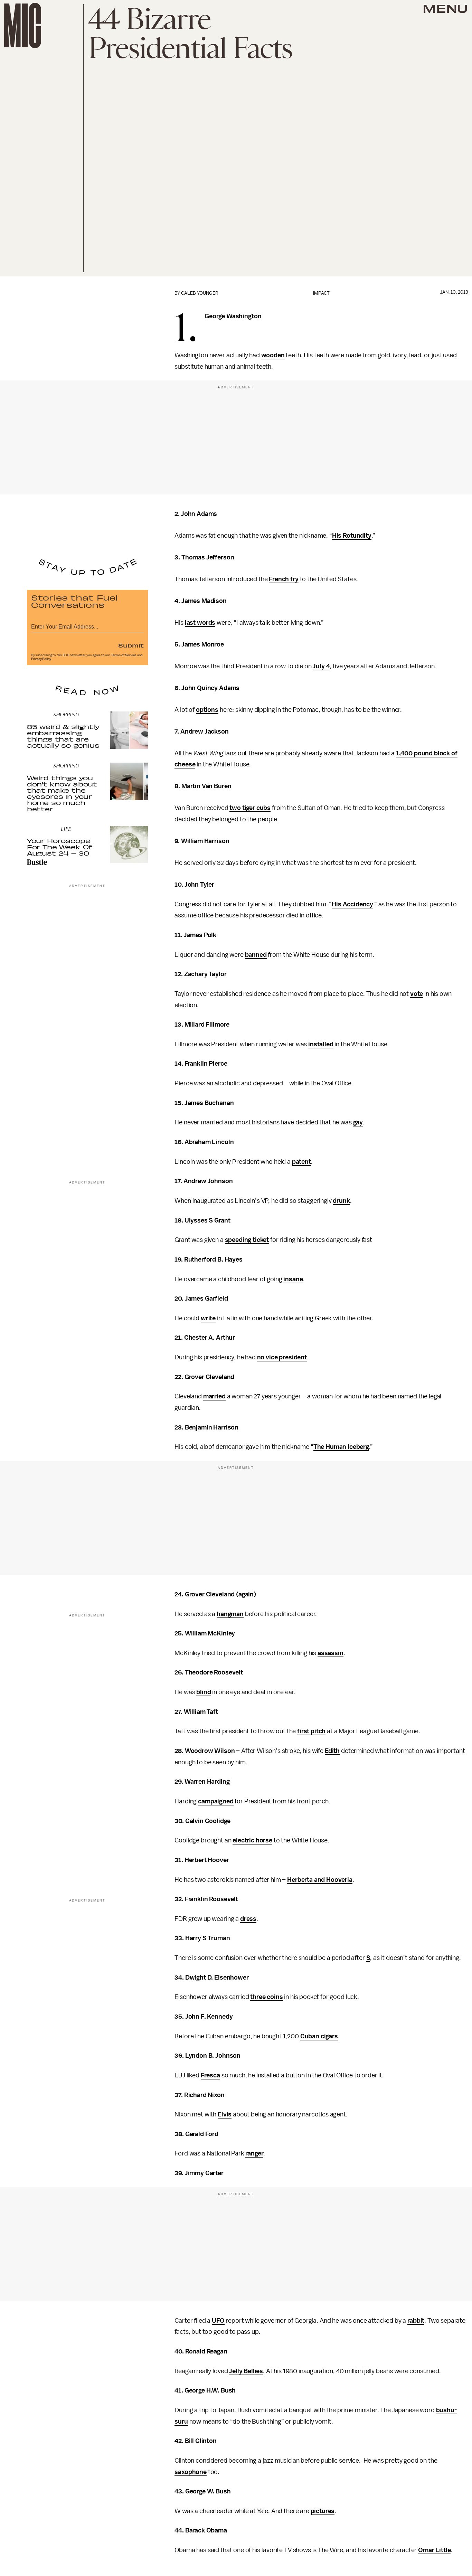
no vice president (282, 1357)
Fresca (210, 2075)
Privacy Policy (41, 659)
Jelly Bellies (246, 2371)
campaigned (216, 1801)
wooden (273, 355)
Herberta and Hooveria (320, 1880)
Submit (131, 645)
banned (256, 955)
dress (248, 1919)
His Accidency (352, 904)
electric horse (252, 1840)
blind (204, 1692)
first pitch (311, 1731)
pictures (323, 2511)
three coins (266, 1997)
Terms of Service (124, 655)
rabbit (416, 2321)
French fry (284, 579)
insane (293, 1279)
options (207, 710)
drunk (341, 1201)
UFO (218, 2321)
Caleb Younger (200, 293)
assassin (331, 1653)
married (214, 1396)
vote (417, 994)
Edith (332, 1751)
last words (200, 623)
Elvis (225, 2114)
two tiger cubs (250, 808)
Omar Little (434, 2550)
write (208, 1318)
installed (321, 1044)
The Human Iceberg (341, 1447)
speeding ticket (247, 1240)
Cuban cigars (319, 2036)
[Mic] (23, 25)
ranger (254, 2153)
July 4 (321, 666)
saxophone (191, 2472)
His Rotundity (352, 536)
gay (358, 1122)
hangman (230, 1614)
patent (301, 1162)
